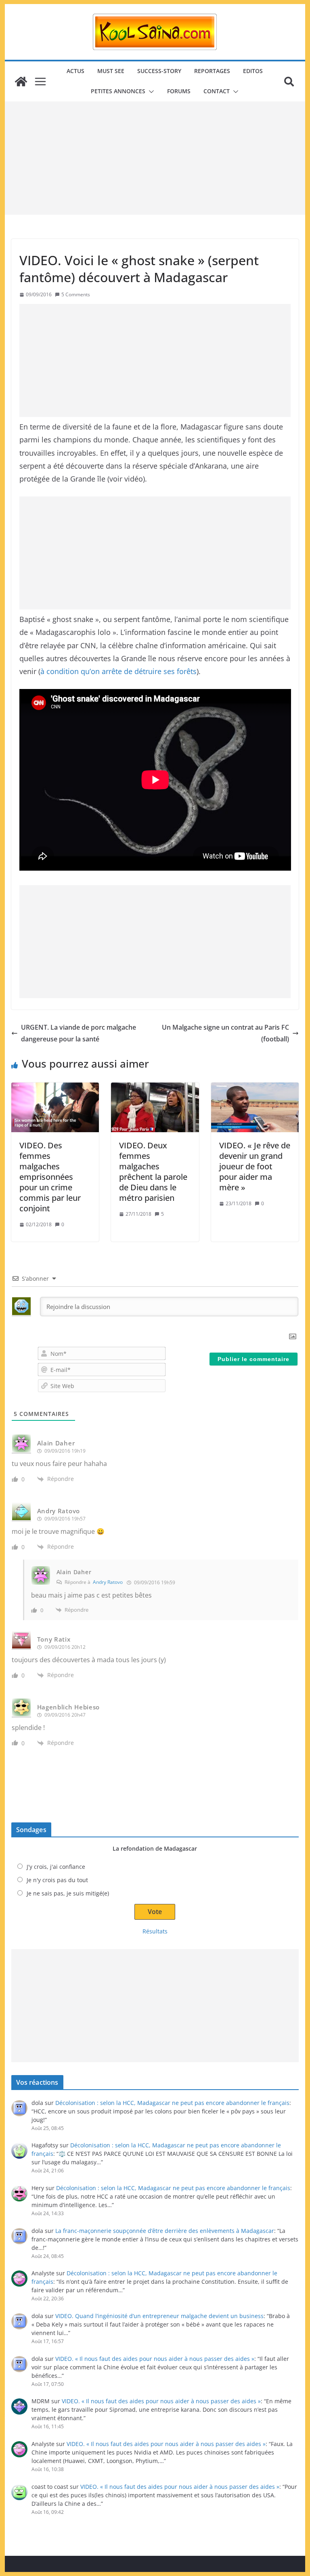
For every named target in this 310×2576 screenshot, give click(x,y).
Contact (217, 91)
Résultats (155, 1931)
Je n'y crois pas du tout (57, 1880)
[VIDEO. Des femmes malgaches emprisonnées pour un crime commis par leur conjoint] (55, 1107)
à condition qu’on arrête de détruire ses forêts (118, 671)
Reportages (212, 71)
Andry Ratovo (108, 1582)
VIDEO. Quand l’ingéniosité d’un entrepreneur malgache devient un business (159, 2316)
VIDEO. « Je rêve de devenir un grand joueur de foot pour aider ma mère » (255, 1166)
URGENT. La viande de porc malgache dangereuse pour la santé (79, 1033)
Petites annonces (118, 91)
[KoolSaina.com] (21, 82)
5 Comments (76, 294)
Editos (253, 71)
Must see (111, 71)
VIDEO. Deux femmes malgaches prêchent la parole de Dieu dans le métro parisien (153, 1172)
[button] (150, 92)
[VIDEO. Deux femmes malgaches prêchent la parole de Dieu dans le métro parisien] (155, 1107)
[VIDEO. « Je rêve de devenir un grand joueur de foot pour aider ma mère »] (255, 1107)
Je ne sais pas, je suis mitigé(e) (68, 1893)
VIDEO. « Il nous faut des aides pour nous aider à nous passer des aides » (155, 2359)
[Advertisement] (155, 158)
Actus (75, 71)
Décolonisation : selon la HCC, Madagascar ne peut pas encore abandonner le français (172, 2103)
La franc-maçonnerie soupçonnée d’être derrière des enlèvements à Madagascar (165, 2231)
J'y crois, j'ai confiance (56, 1867)
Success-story (159, 71)
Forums (179, 91)
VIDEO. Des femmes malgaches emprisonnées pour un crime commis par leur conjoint (50, 1177)
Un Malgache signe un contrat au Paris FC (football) (225, 1033)
